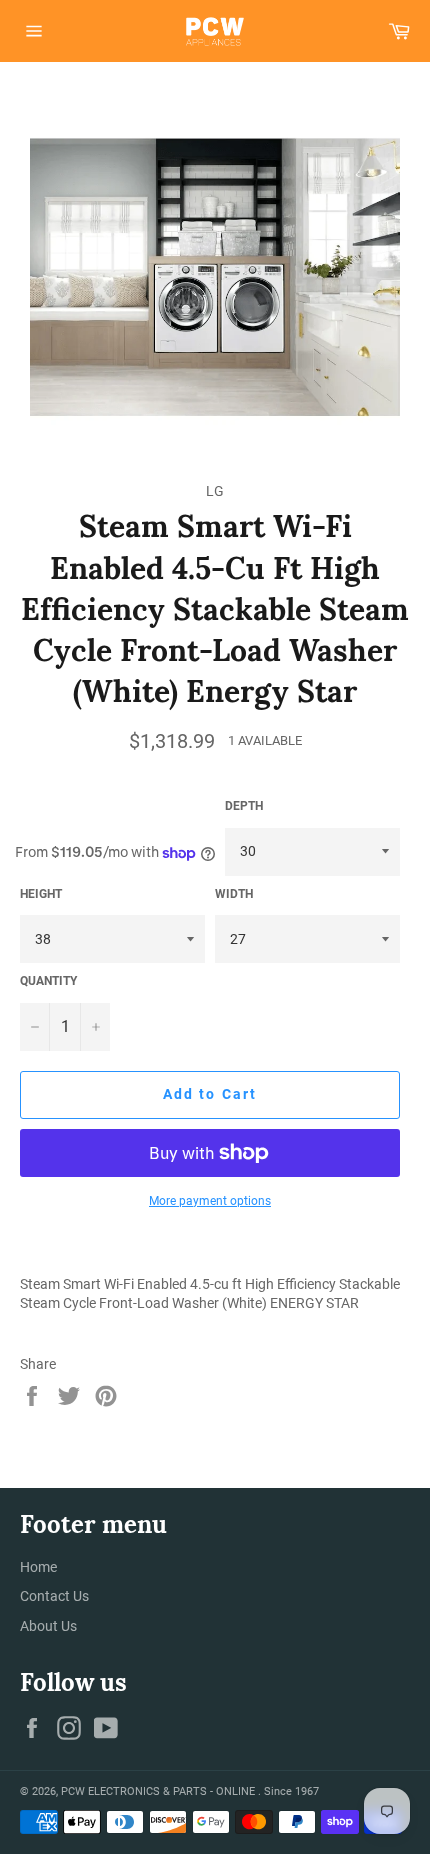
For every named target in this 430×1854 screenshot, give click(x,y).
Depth (244, 806)
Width (234, 894)
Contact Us (54, 1596)
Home (38, 1567)
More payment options (210, 1201)
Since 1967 (291, 1791)
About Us (48, 1626)
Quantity (48, 981)
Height (41, 894)
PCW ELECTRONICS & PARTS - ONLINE (159, 1791)
